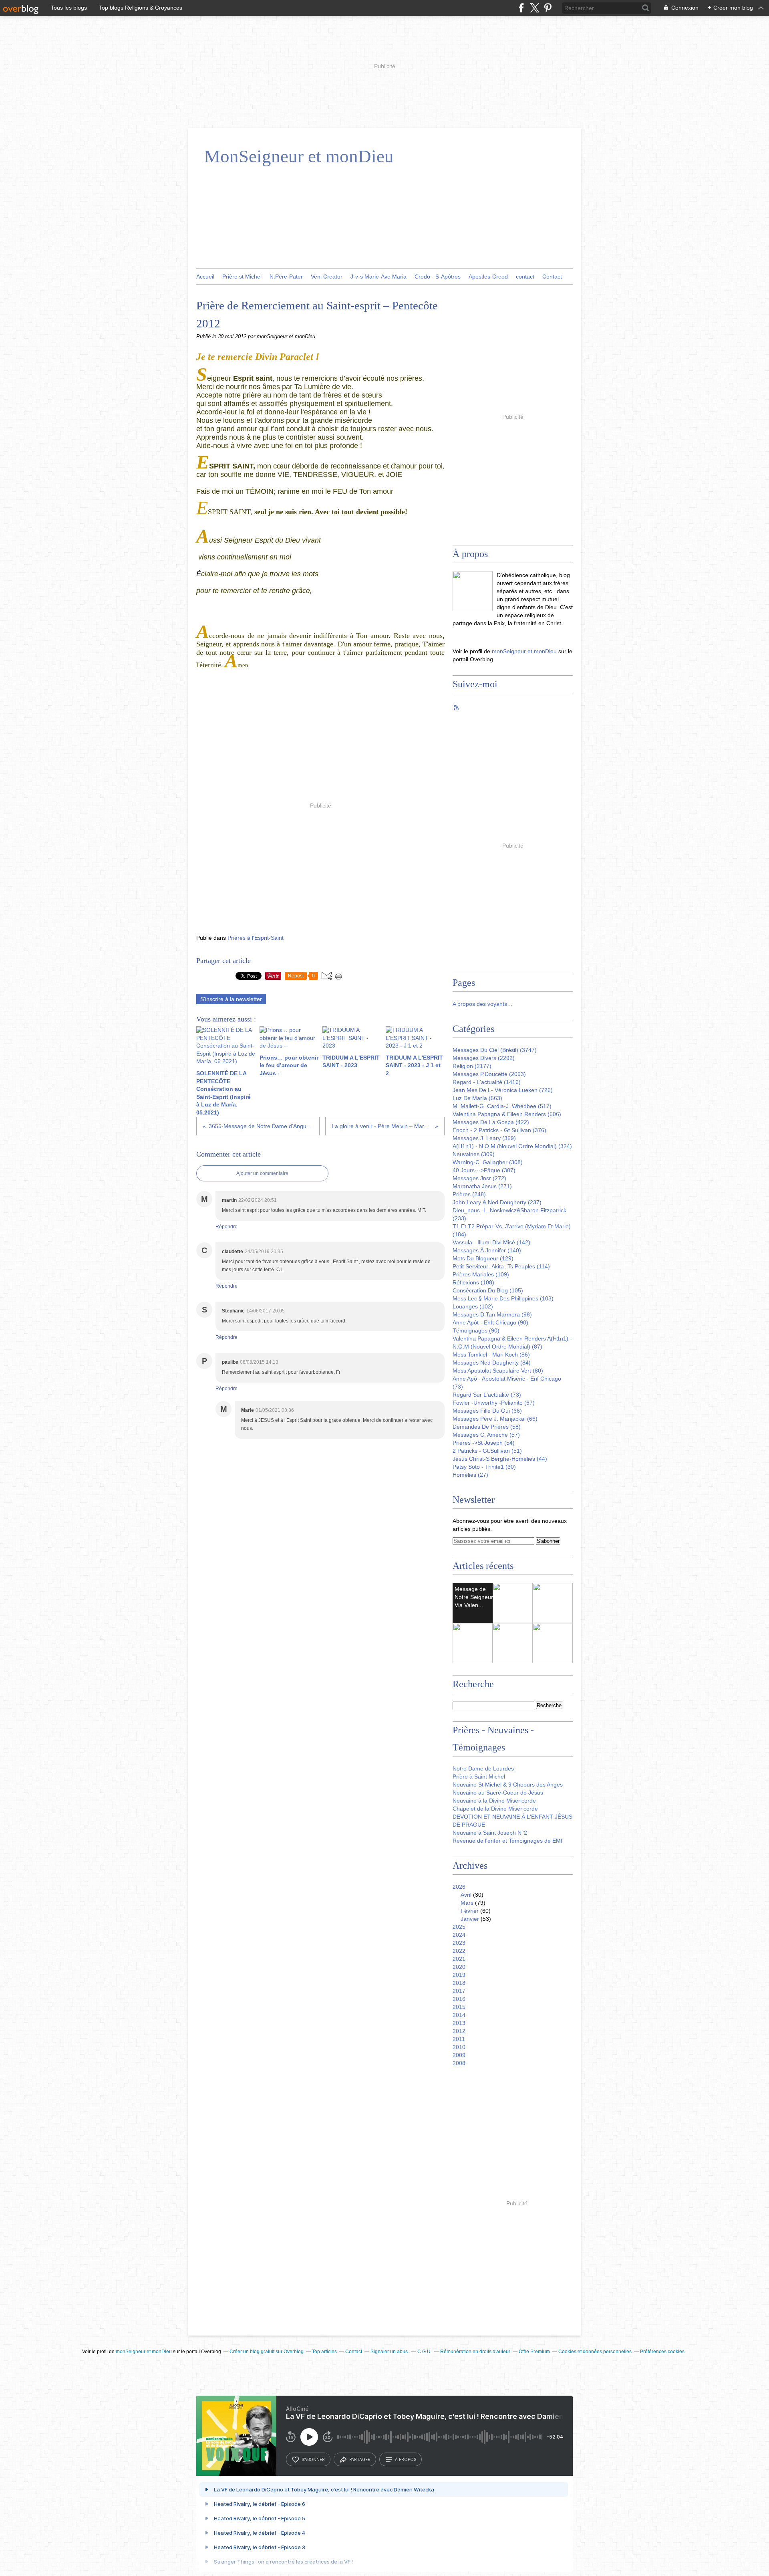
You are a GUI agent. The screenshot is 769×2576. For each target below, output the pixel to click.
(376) (499, 1130)
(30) (484, 1467)
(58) (487, 1427)
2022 (459, 1951)
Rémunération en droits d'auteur (475, 2352)
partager (360, 2459)
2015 (459, 2007)
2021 (459, 1959)
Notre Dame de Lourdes (483, 1768)
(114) (501, 1266)
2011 (459, 2039)
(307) (484, 1170)
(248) (469, 1194)
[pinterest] (548, 8)
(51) (487, 1451)
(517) (502, 1106)
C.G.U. (425, 2352)
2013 (459, 2023)
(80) (498, 1371)
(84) (492, 1363)
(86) (491, 1355)
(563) (477, 1098)
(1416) (487, 1082)
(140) (487, 1250)
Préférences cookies (662, 2352)
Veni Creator (327, 277)
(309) (474, 1154)
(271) (482, 1186)
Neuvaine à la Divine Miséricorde (494, 1801)
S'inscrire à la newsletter (231, 999)
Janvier (470, 1919)
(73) (487, 1395)
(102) (473, 1306)
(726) (503, 1090)
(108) (473, 1282)
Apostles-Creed (488, 277)
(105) (488, 1290)
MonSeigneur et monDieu (299, 156)
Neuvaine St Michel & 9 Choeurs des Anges (508, 1785)
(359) (484, 1138)
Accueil (205, 277)
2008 (459, 2063)
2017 (459, 1991)
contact (525, 277)
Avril (466, 1895)
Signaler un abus (390, 2352)
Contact (552, 277)
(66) (487, 1411)
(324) (512, 1146)
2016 (459, 1999)
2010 (459, 2047)
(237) (497, 1202)
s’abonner (313, 2459)
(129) (483, 1258)
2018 (459, 1983)
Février (470, 1911)
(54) (484, 1443)
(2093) (489, 1074)
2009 (459, 2055)
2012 (459, 2031)
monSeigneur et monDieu (524, 651)
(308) (488, 1162)
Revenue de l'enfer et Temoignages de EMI (507, 1841)
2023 (459, 1943)
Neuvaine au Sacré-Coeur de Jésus (498, 1793)
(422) (491, 1122)
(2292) (484, 1058)
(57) (486, 1435)
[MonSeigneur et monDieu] (473, 591)
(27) (470, 1475)
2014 (459, 2015)
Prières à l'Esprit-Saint (256, 938)
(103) (503, 1298)
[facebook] (521, 8)
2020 (459, 1967)
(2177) (472, 1066)
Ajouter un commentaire (262, 1173)
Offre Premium (534, 2352)
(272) (479, 1178)
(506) (507, 1114)
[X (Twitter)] (534, 8)
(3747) (495, 1050)
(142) (491, 1242)
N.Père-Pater (286, 277)
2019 (459, 1975)
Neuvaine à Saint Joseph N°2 (490, 1833)
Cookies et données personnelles (595, 2352)
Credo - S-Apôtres (438, 277)
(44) (500, 1459)
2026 (459, 1887)
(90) (490, 1322)
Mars (467, 1903)
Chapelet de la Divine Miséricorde (495, 1809)
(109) (481, 1274)
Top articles (324, 2352)
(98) (492, 1314)
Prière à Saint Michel (479, 1777)
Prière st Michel (242, 277)
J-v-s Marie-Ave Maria (378, 277)
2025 (459, 1927)
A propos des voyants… (483, 1004)
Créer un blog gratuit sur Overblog (267, 2352)
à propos (406, 2459)
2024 (459, 1935)
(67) (494, 1403)
